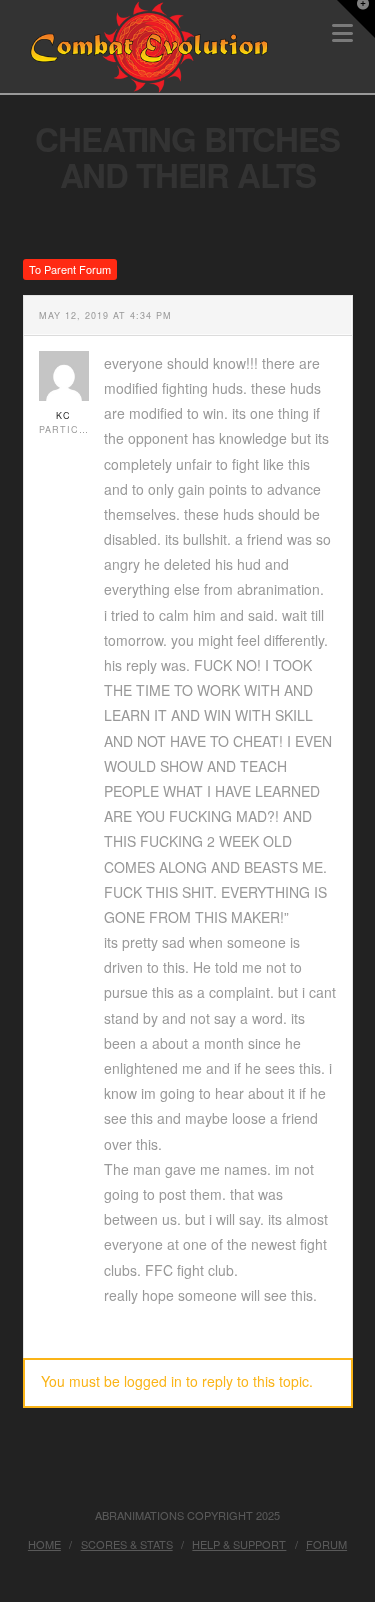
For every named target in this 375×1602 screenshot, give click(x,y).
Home (44, 1544)
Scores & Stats (127, 1544)
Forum (326, 1544)
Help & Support (239, 1544)
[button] (356, 19)
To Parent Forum (70, 269)
